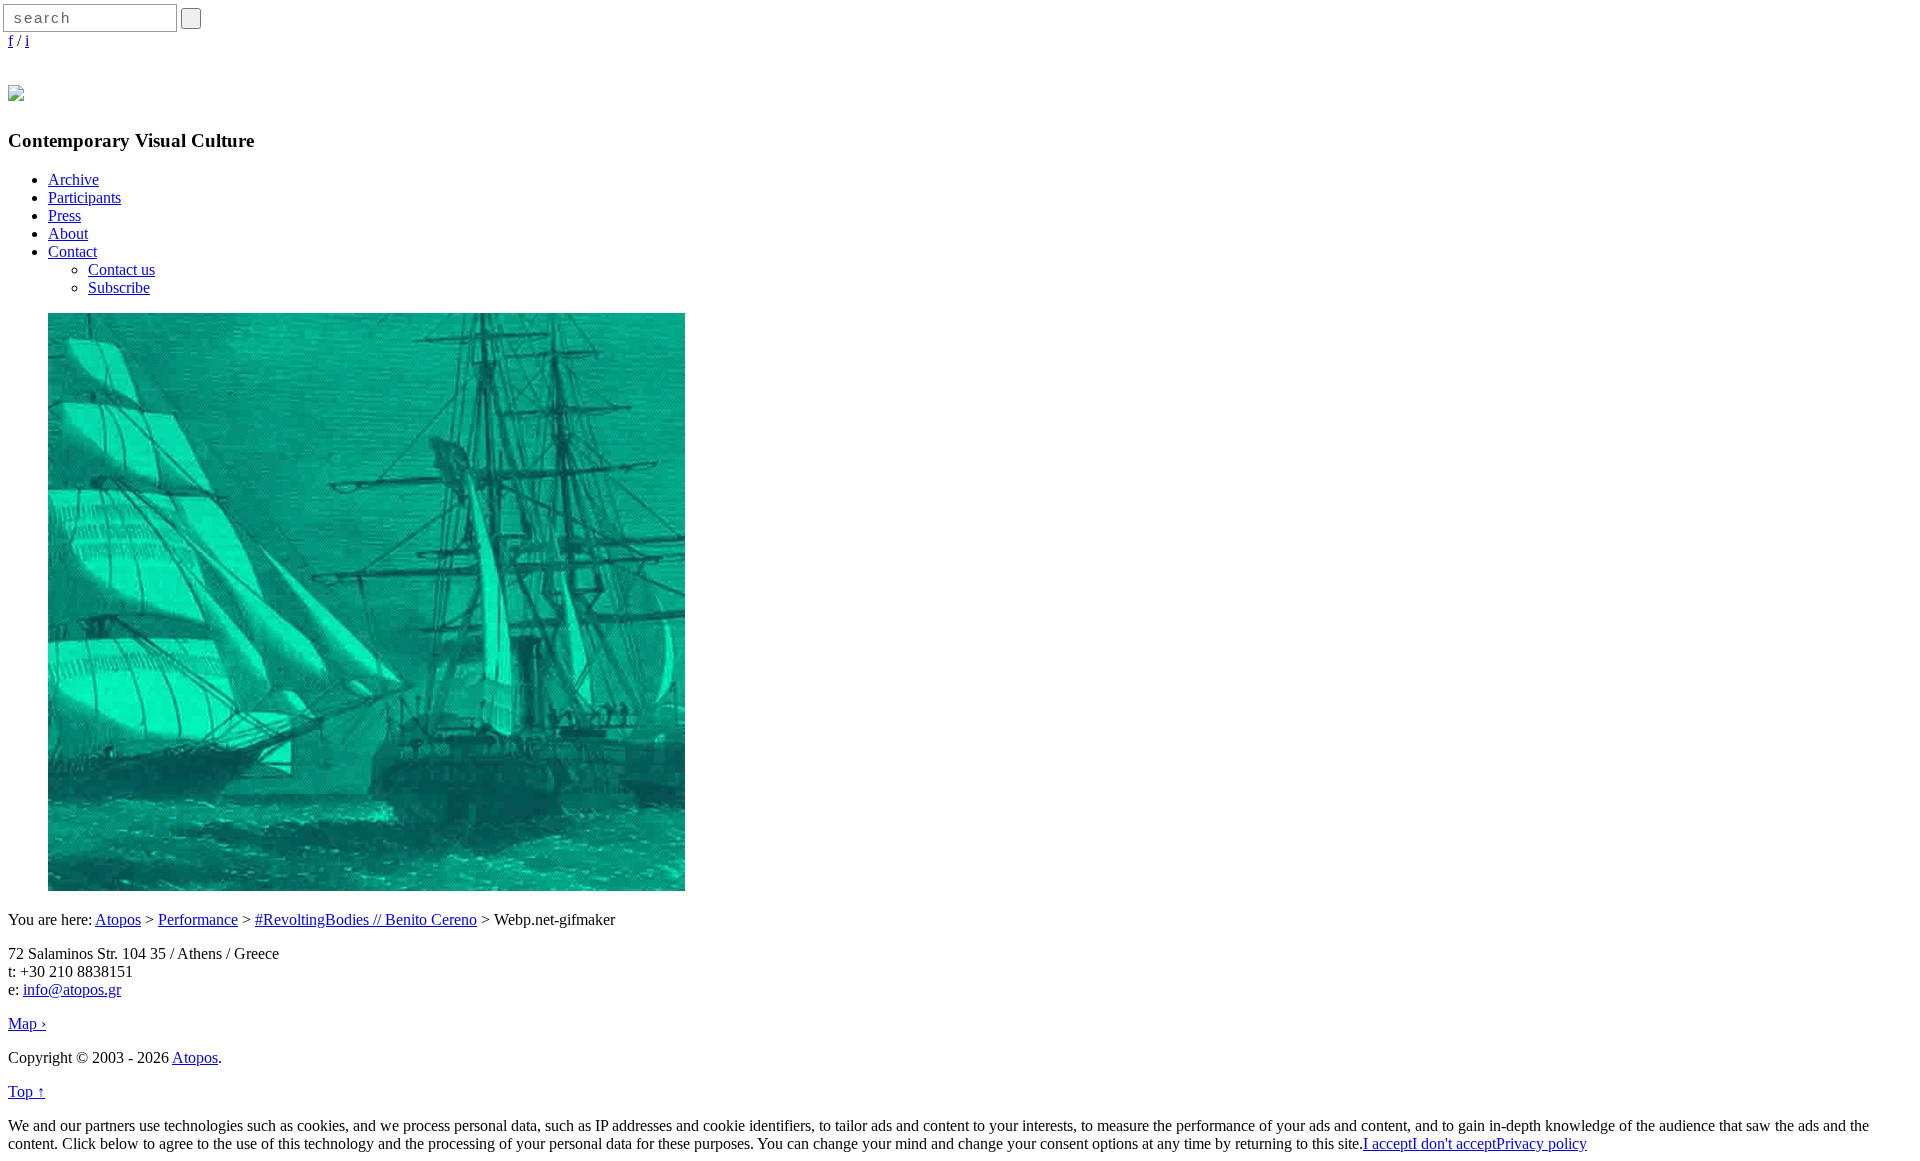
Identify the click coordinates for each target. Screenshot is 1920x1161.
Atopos (118, 919)
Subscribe (119, 287)
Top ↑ (26, 1091)
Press (64, 215)
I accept (1387, 1143)
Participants (84, 197)
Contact (72, 251)
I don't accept (1454, 1143)
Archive (73, 179)
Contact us (121, 269)
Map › (27, 1023)
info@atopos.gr (72, 989)
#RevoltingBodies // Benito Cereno (366, 919)
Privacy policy (1541, 1143)
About (68, 233)
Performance (198, 919)
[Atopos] (16, 90)
